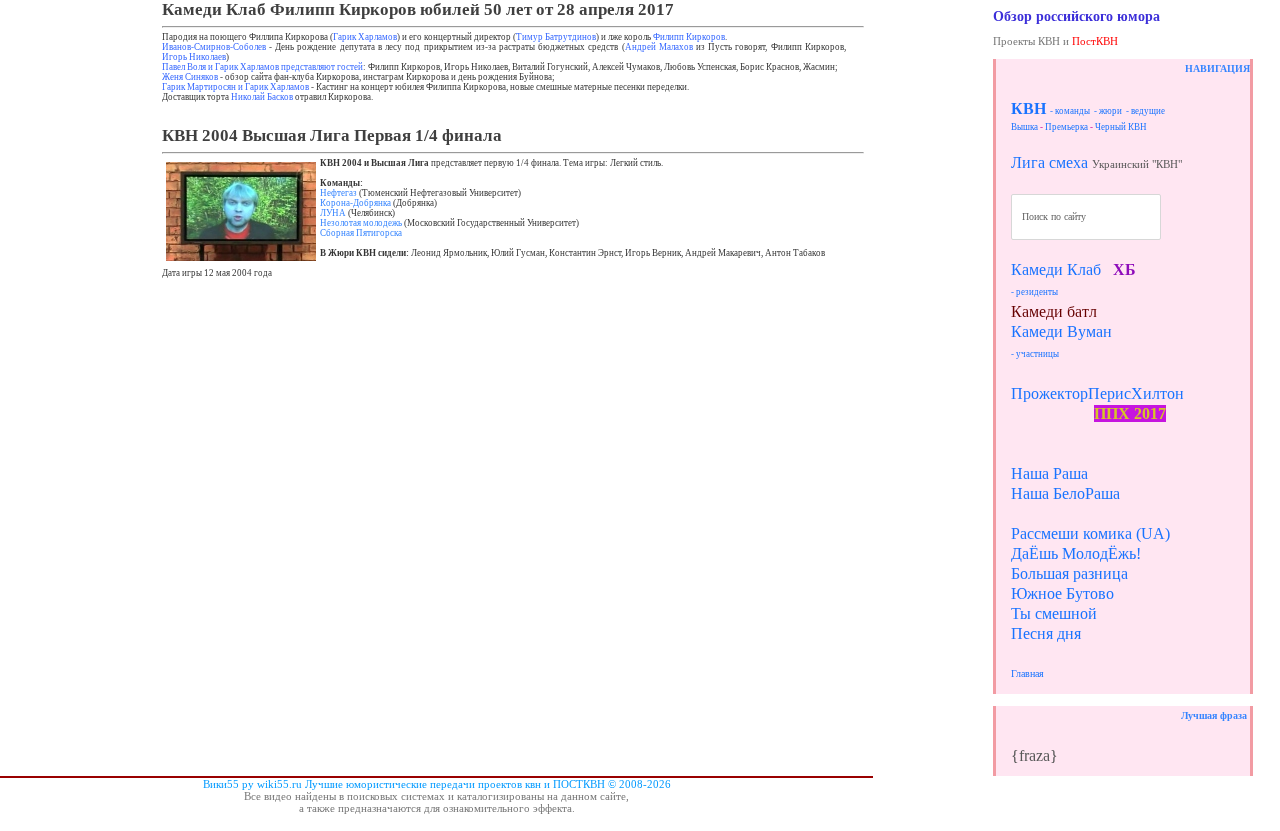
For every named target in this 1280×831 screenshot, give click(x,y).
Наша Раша (1049, 473)
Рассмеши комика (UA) (1090, 533)
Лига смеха (1049, 162)
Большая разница (1069, 573)
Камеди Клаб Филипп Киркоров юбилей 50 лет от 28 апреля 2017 (418, 9)
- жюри (1108, 111)
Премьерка (1066, 127)
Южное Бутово (1062, 593)
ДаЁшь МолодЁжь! (1076, 553)
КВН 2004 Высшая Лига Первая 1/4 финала (332, 135)
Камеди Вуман (1061, 331)
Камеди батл (1054, 311)
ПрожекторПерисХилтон (1097, 393)
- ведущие (1145, 111)
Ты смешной (1054, 613)
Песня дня (1046, 633)
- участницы (1035, 354)
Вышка (1024, 127)
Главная (1027, 673)
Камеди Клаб (1056, 269)
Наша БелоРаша (1065, 493)
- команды (1070, 111)
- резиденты (1034, 292)
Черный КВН (1121, 127)
